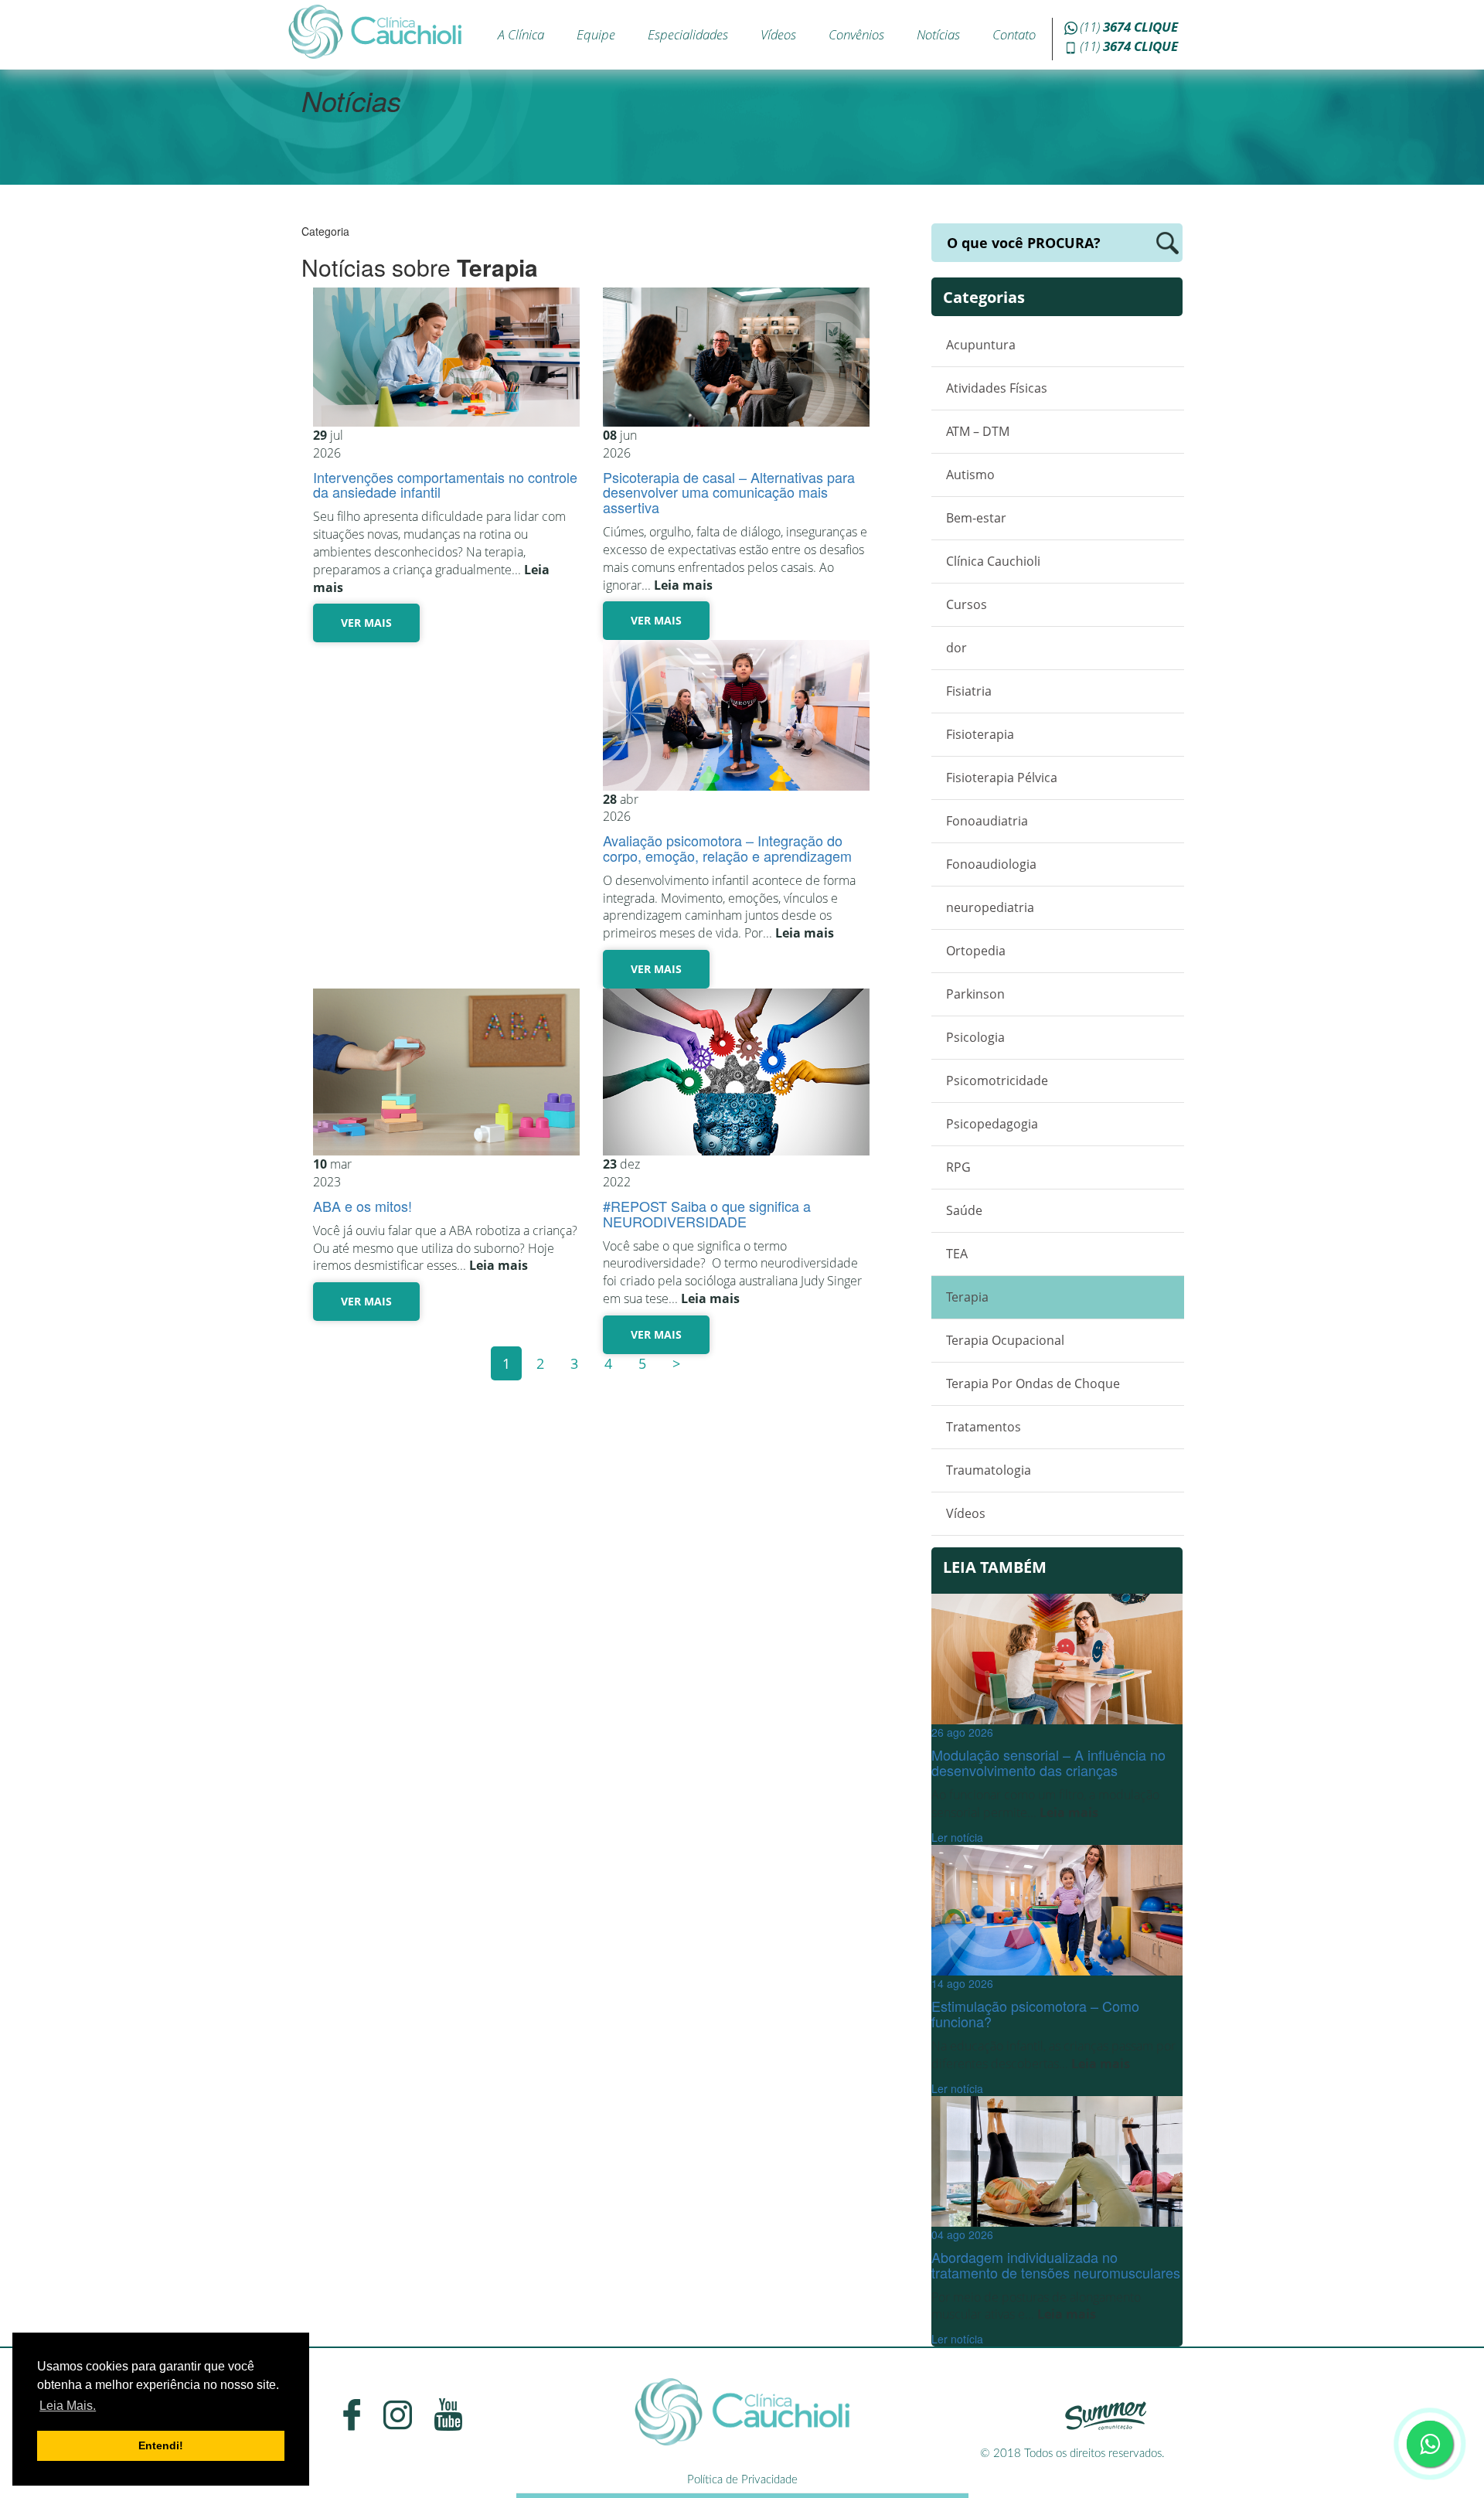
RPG (958, 1167)
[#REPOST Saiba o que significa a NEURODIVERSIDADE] (736, 1072)
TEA (957, 1254)
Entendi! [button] (161, 2445)
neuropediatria (990, 907)
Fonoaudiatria (987, 821)
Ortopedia (976, 951)
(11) (1129, 27)
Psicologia (975, 1037)
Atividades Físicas (997, 388)
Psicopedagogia (992, 1124)
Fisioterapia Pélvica (1002, 778)
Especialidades (688, 34)
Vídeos (778, 34)
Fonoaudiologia (991, 864)
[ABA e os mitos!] (446, 1072)
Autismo (970, 475)
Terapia (967, 1297)
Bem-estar (976, 518)
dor (956, 648)
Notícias (938, 34)
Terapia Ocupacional (1005, 1340)
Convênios (856, 34)
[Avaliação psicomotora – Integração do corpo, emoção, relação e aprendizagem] (736, 715)
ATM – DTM (978, 431)
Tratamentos (984, 1427)
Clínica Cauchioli (993, 561)
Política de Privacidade (742, 2480)
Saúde (964, 1210)
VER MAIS (366, 623)
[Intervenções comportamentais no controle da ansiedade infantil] (446, 357)
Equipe (596, 34)
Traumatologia (989, 1470)
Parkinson (975, 994)
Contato (1014, 34)
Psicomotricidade (997, 1081)
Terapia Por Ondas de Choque (1033, 1383)
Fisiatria (969, 691)
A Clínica (521, 34)
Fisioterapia (980, 734)
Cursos (967, 604)
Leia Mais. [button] (68, 2406)
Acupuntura (981, 345)
